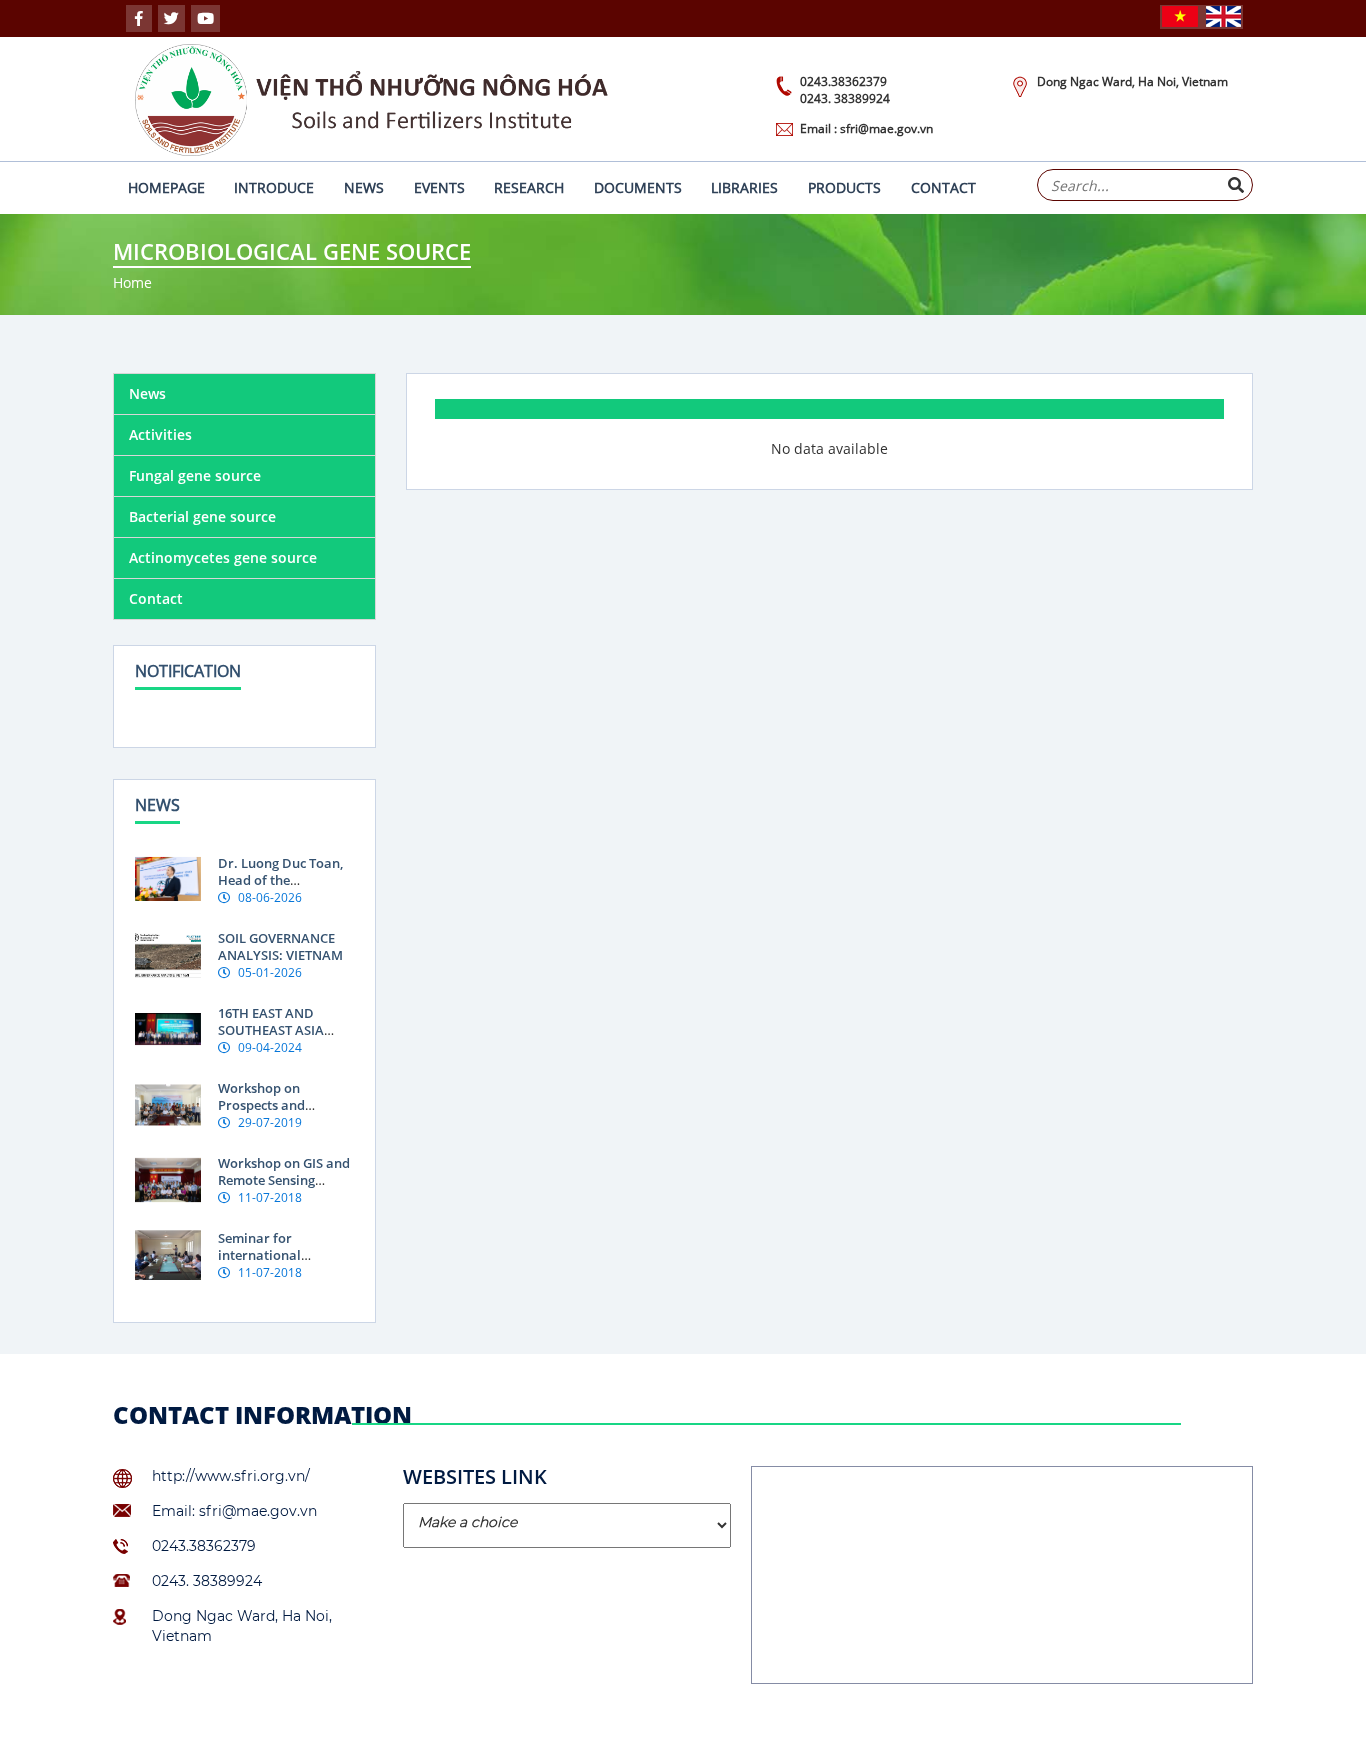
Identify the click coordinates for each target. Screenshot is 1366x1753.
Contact (943, 187)
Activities (160, 434)
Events (439, 187)
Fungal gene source (195, 475)
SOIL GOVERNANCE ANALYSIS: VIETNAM (280, 946)
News (364, 187)
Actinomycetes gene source (223, 557)
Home (132, 282)
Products (844, 187)
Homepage (166, 187)
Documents (638, 187)
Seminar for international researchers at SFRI (277, 1255)
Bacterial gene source (202, 516)
